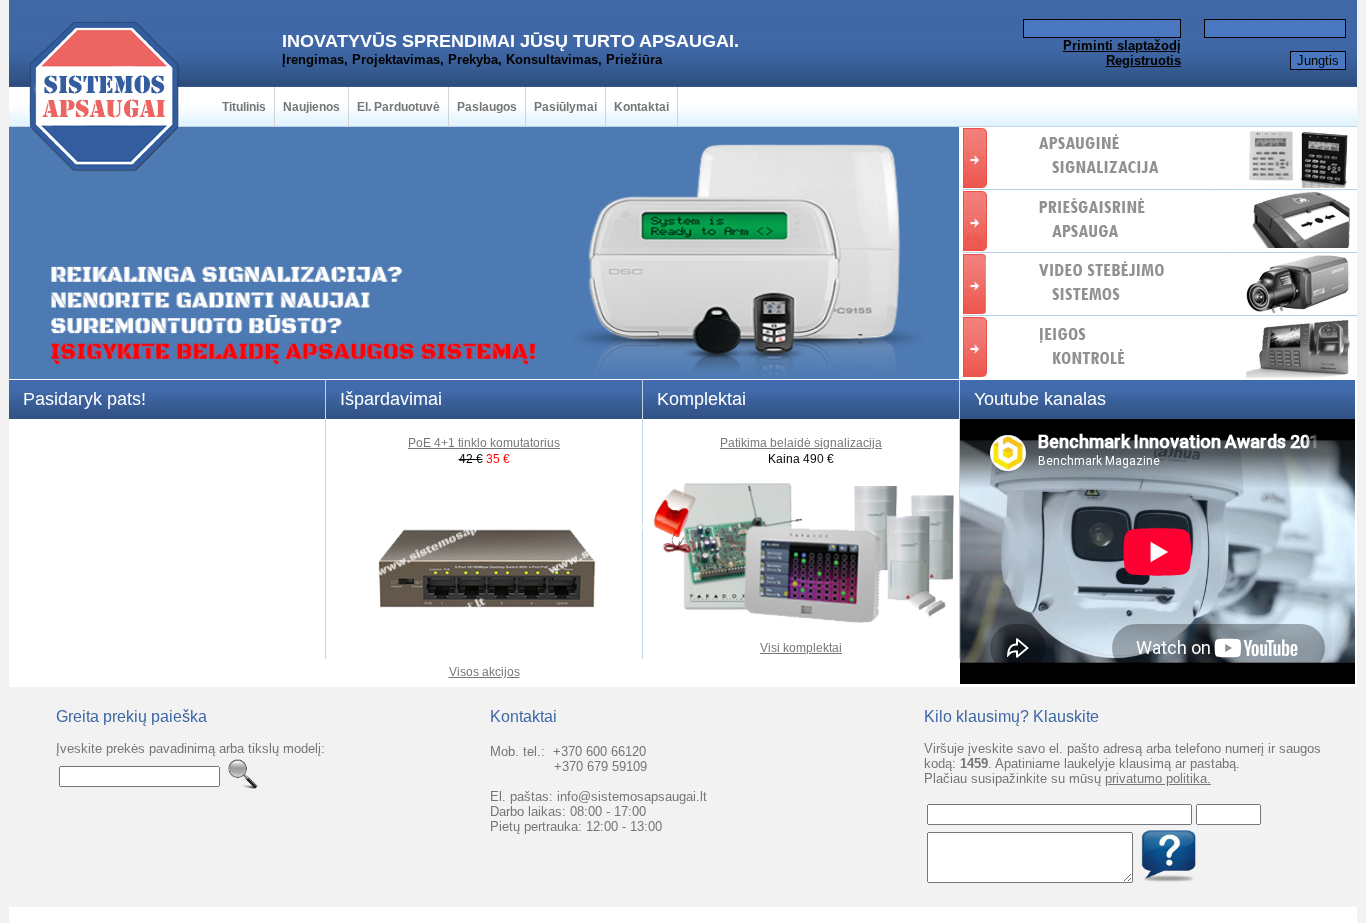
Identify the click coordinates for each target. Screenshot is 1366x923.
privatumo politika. (1158, 778)
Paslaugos (487, 107)
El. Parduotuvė (398, 107)
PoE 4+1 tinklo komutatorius (484, 443)
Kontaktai (641, 107)
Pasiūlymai (565, 107)
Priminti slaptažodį (1122, 45)
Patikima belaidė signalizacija (801, 443)
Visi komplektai (801, 648)
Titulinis (244, 107)
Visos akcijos (484, 672)
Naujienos (311, 107)
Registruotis (1143, 60)
